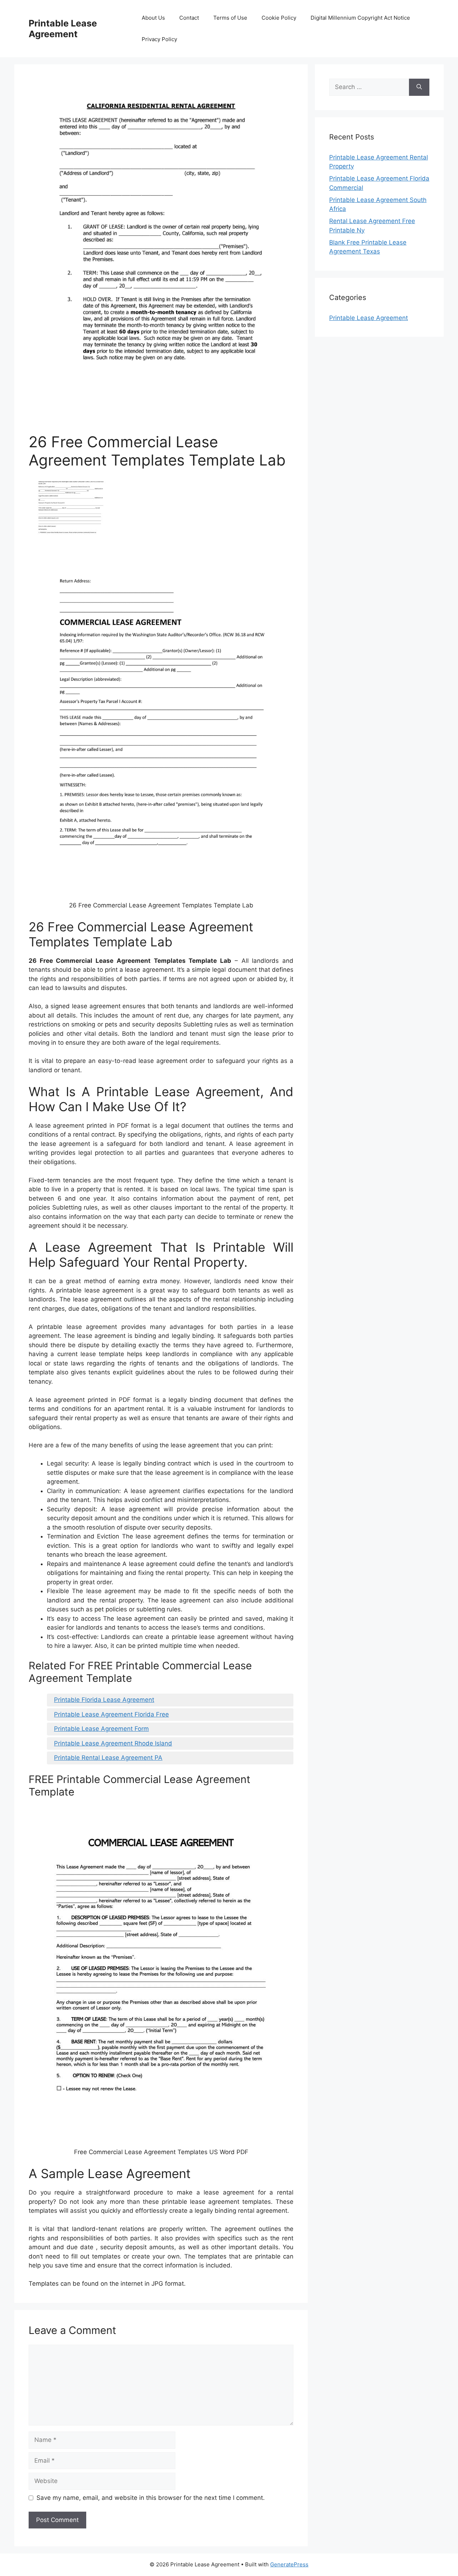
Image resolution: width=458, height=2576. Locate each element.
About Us (153, 18)
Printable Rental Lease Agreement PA (108, 1758)
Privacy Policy (159, 39)
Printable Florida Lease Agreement (104, 1700)
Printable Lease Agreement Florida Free (111, 1714)
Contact (189, 18)
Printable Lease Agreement (63, 29)
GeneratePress (289, 2564)
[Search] (419, 87)
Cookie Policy (279, 18)
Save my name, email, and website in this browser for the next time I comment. (151, 2498)
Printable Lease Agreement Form (101, 1729)
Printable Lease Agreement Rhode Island (113, 1743)
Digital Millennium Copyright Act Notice (360, 18)
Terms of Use (230, 18)
